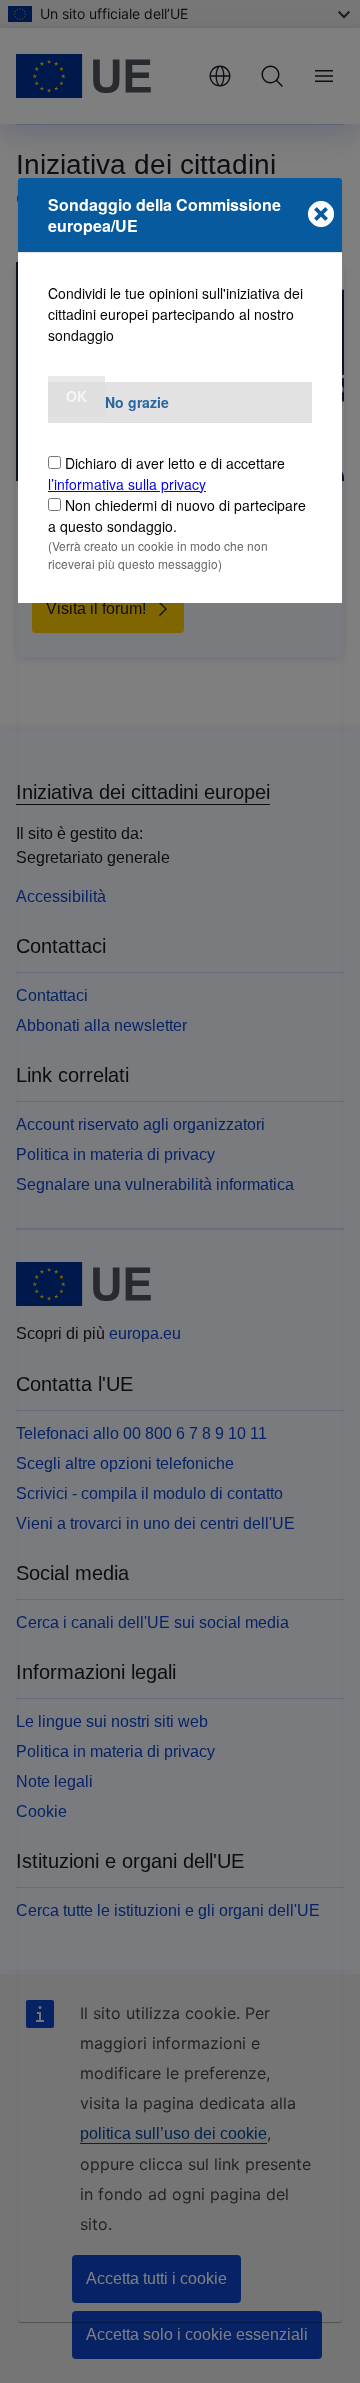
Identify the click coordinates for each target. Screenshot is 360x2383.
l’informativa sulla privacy (127, 484)
